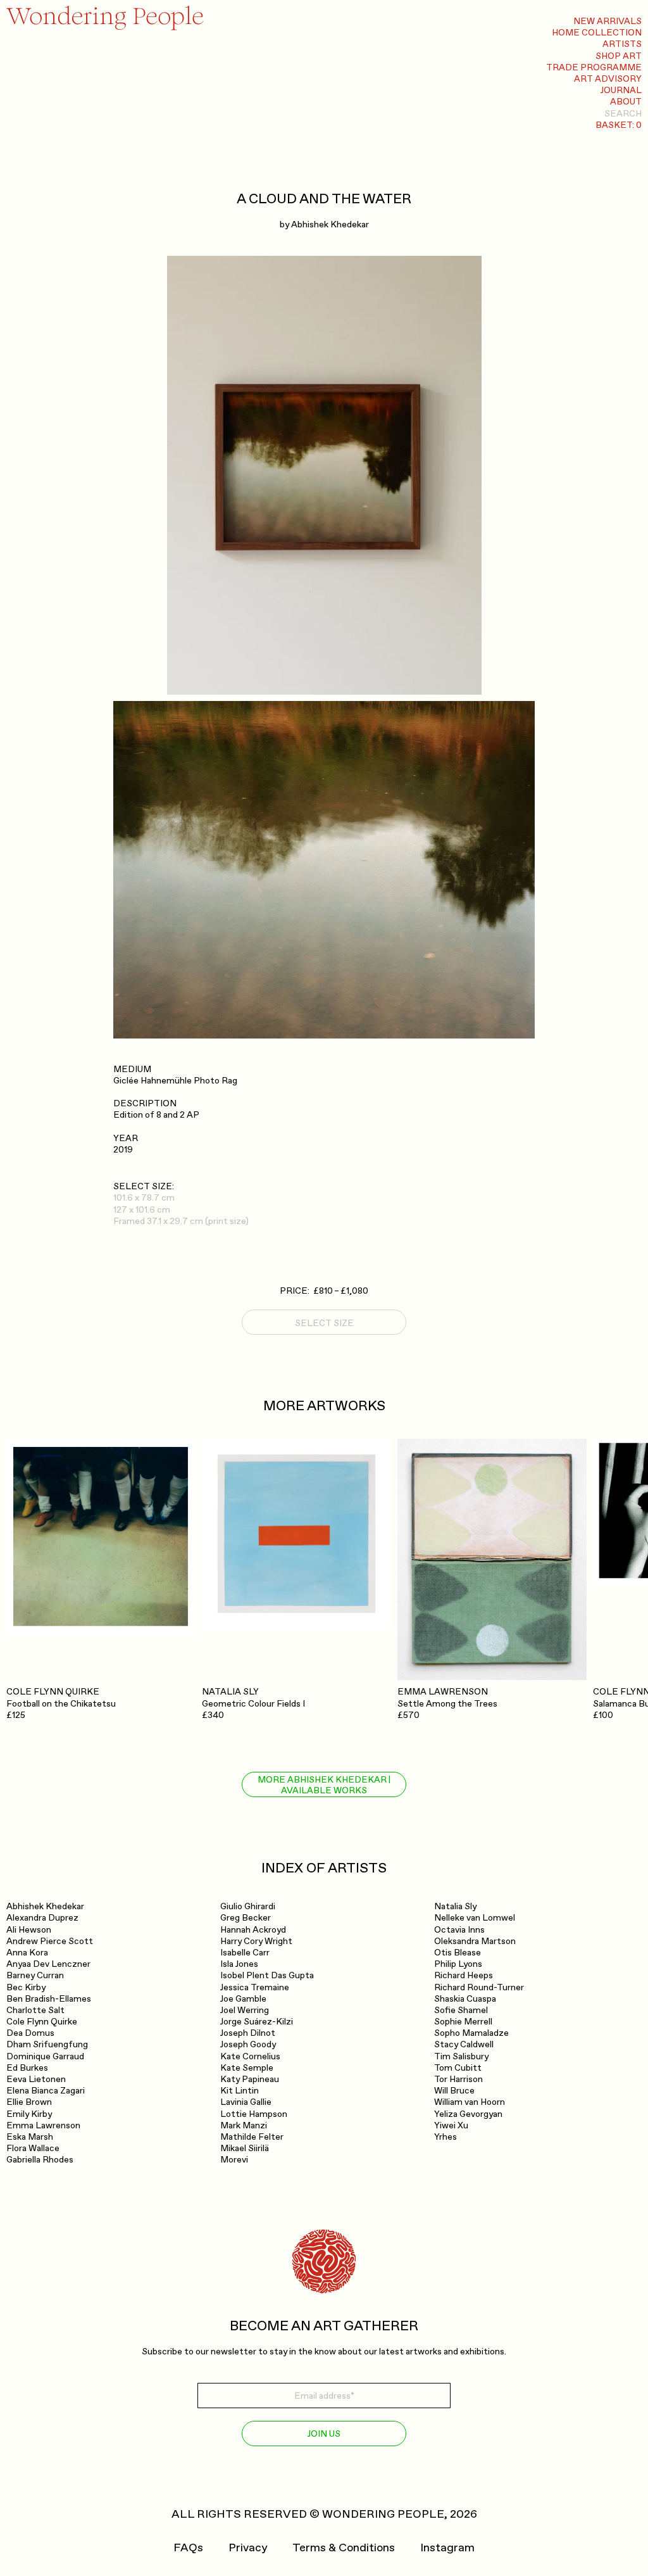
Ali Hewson (29, 1930)
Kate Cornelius (250, 2056)
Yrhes (445, 2137)
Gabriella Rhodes (40, 2160)
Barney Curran (35, 1975)
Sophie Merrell (463, 2022)
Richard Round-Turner (479, 1987)
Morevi (234, 2160)
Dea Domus (30, 2033)
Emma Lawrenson (43, 2125)
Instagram (447, 2548)
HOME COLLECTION (597, 33)
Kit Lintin (240, 2091)
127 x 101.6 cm (142, 1210)
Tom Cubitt (458, 2068)
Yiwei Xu (451, 2125)
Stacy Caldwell (464, 2044)
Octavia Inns (459, 1930)
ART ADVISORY (608, 79)
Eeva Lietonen (36, 2079)
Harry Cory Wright (256, 1941)
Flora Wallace (33, 2148)
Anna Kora (27, 1953)
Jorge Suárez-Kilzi (257, 2022)
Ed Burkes (27, 2068)
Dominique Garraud (45, 2056)
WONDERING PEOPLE (383, 2514)
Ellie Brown (29, 2102)
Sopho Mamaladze (471, 2033)
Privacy (248, 2548)
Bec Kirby (26, 1987)
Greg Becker (246, 1918)
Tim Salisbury (461, 2056)
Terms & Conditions (344, 2548)
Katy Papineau (250, 2079)
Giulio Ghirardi (248, 1906)
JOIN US (324, 2434)
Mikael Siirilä (245, 2148)
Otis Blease (458, 1953)
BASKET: (619, 125)
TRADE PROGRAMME (594, 67)
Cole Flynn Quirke (42, 2022)
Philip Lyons (458, 1964)
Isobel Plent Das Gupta (267, 1975)
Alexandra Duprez (42, 1918)
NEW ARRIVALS (607, 21)
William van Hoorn (470, 2102)
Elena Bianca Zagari (46, 2091)
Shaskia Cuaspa (465, 1999)
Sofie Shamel (461, 2010)
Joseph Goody (248, 2044)
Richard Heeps (464, 1975)
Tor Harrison (458, 2079)
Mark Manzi (244, 2125)
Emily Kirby (29, 2114)
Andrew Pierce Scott (50, 1941)
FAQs (188, 2548)
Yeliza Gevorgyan (468, 2114)
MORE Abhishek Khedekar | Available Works (324, 1785)
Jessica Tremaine (255, 1987)
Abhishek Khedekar (330, 224)
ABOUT (626, 102)
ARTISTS (622, 44)
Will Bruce (454, 2091)
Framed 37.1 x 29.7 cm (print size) (181, 1221)
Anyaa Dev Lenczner (48, 1964)
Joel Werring (245, 2010)
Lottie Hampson (254, 2114)
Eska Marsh (30, 2137)
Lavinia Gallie (246, 2102)
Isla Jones (239, 1964)
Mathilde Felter (252, 2137)
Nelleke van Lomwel (475, 1918)
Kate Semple (247, 2068)
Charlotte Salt (35, 2010)
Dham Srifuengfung (47, 2044)
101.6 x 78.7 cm (144, 1198)
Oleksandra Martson (475, 1941)
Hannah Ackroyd (253, 1930)
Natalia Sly (455, 1906)
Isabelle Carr (245, 1953)
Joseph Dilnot (248, 2033)
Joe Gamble (243, 1999)
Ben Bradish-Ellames (49, 1999)
